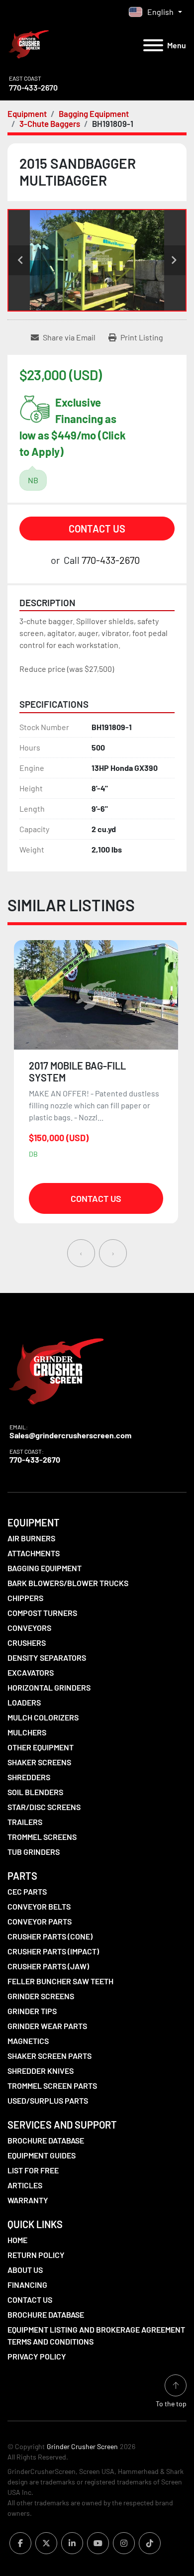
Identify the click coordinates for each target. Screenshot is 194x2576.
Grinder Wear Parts (47, 2026)
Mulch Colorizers (43, 1717)
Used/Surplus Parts (48, 2100)
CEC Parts (27, 1891)
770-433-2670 (33, 87)
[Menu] (153, 45)
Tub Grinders (34, 1852)
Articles (25, 2185)
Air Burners (31, 1538)
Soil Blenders (35, 1792)
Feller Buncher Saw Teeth (60, 1981)
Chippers (25, 1598)
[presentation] (81, 1253)
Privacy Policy (37, 2356)
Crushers (27, 1643)
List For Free (33, 2170)
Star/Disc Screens (44, 1807)
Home (17, 2240)
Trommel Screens (42, 1837)
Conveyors (29, 1628)
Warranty (28, 2200)
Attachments (34, 1553)
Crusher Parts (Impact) (53, 1951)
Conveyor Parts (40, 1921)
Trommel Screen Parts (52, 2086)
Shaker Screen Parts (49, 2056)
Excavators (31, 1672)
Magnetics (28, 2041)
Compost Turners (42, 1613)
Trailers (25, 1822)
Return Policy (36, 2255)
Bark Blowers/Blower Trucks (68, 1583)
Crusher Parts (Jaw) (48, 1966)
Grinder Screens (41, 1996)
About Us (25, 2270)
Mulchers (27, 1732)
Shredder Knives (41, 2071)
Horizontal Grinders (49, 1687)
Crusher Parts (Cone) (50, 1936)
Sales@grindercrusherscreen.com (70, 1435)
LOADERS (24, 1702)
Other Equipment (41, 1747)
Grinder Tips (32, 2011)
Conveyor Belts (39, 1906)
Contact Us (97, 529)
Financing (27, 2285)
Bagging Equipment (45, 1568)
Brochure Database (46, 2140)
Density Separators (47, 1658)
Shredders (29, 1777)
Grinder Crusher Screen (82, 2446)
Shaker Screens (39, 1762)
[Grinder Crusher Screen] (56, 1369)
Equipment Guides (42, 2155)
